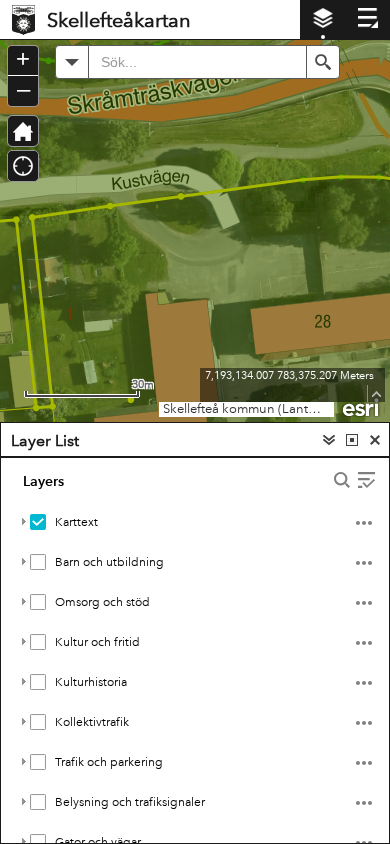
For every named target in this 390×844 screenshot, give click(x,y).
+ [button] (23, 59)
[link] (23, 19)
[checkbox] (38, 522)
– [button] (23, 89)
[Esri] (362, 406)
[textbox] (197, 62)
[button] (72, 62)
